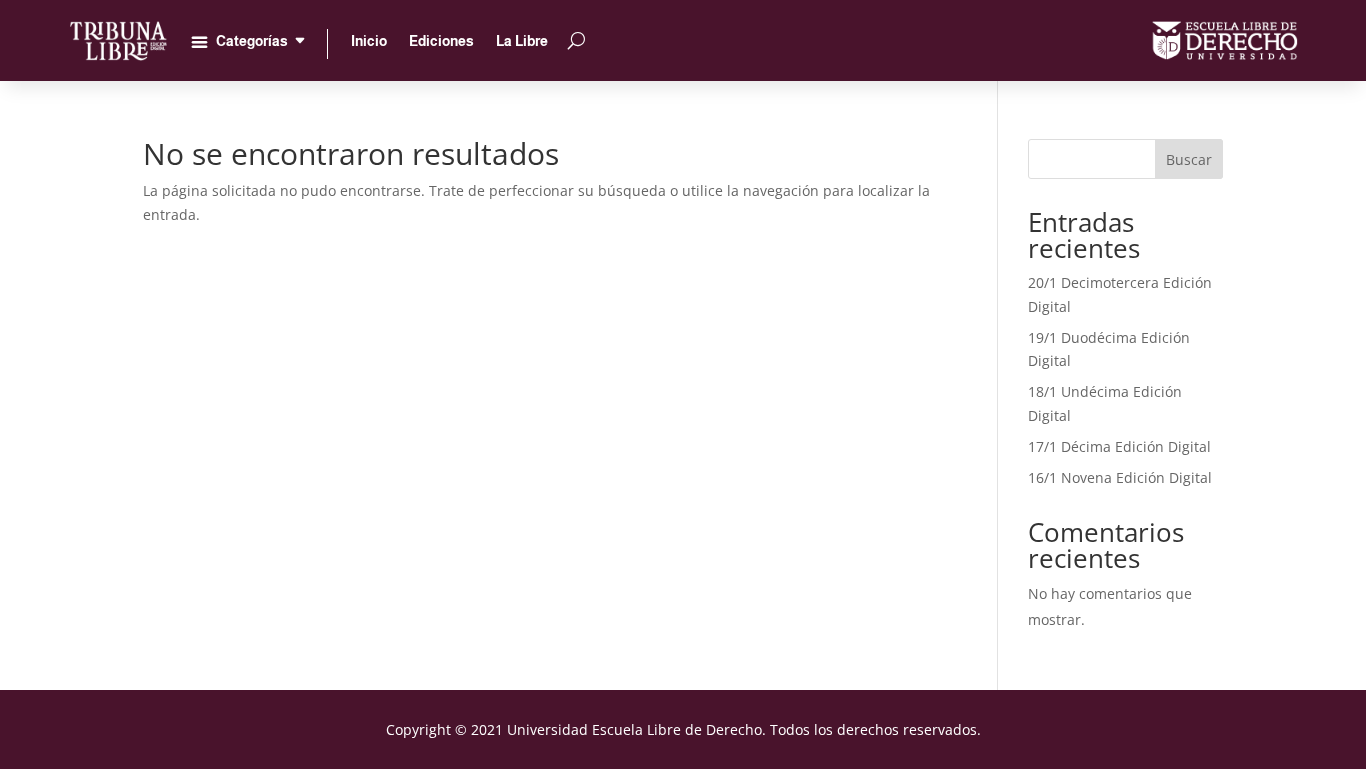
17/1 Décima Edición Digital (1119, 446)
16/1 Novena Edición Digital (1120, 477)
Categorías (252, 41)
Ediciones (441, 41)
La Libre (522, 41)
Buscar (1189, 159)
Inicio (369, 41)
